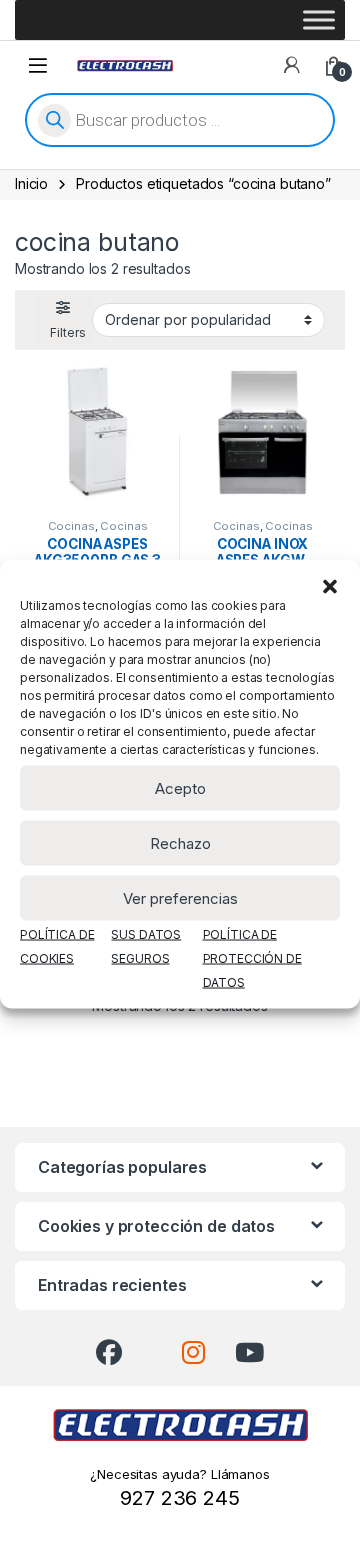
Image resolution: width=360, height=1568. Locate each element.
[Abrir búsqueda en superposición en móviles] (180, 120)
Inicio (31, 183)
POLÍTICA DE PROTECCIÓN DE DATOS (252, 958)
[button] (330, 585)
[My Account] (292, 65)
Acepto (180, 787)
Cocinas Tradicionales (92, 532)
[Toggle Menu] (319, 19)
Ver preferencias (180, 897)
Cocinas (71, 526)
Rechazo (180, 842)
